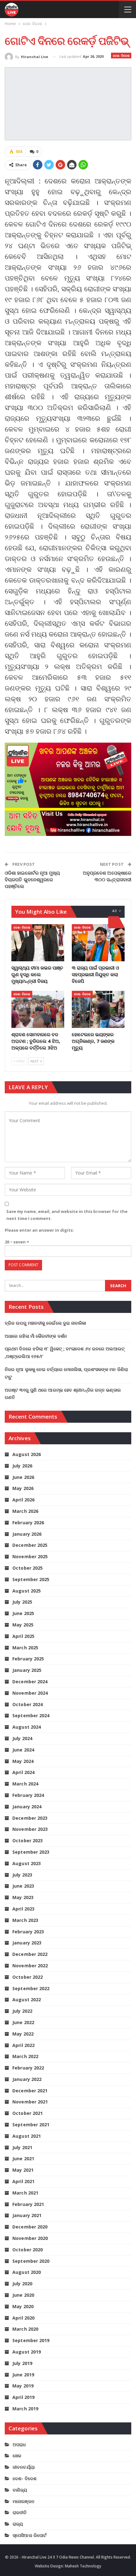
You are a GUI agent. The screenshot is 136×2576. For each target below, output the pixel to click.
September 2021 (31, 2125)
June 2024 (23, 1750)
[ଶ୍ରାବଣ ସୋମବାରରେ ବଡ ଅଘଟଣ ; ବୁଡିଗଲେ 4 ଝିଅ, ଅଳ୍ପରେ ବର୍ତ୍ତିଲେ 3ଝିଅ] (38, 1009)
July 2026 (22, 1466)
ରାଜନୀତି (20, 2512)
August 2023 (27, 1863)
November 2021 (30, 2102)
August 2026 (27, 1454)
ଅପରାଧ (19, 2444)
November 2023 (30, 1829)
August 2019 (27, 2352)
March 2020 (25, 2329)
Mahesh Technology (83, 2566)
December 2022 (30, 1954)
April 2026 (23, 1500)
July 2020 (22, 2284)
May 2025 (23, 1625)
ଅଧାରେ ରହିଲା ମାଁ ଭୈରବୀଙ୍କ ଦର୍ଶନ (36, 1336)
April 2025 (23, 1636)
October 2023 (28, 1841)
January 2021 (27, 2215)
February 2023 (28, 1932)
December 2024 (30, 1682)
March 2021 (25, 2193)
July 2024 (22, 1738)
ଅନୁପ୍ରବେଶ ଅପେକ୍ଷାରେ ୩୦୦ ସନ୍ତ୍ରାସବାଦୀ (107, 876)
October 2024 (28, 1704)
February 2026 (28, 1523)
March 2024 (25, 1784)
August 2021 (27, 2136)
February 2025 (28, 1659)
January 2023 (27, 1943)
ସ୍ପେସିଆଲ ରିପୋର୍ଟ (30, 2535)
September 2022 (31, 1988)
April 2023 (23, 1909)
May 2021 (23, 2170)
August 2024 (27, 1727)
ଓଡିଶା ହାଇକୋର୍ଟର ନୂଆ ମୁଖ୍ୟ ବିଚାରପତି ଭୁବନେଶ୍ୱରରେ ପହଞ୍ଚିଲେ (32, 879)
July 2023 (22, 1875)
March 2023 (25, 1920)
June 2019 (23, 2375)
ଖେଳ (17, 2456)
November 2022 (30, 1966)
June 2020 (23, 2295)
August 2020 (27, 2272)
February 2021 (28, 2204)
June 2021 (23, 2159)
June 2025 (23, 1613)
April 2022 (23, 2045)
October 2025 (28, 1568)
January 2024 (27, 1807)
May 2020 (23, 2306)
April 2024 (23, 1772)
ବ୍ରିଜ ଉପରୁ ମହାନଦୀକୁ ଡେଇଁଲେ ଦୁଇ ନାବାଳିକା (46, 1323)
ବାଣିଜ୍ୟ (20, 2490)
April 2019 (23, 2397)
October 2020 (28, 2250)
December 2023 (30, 1818)
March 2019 (25, 2409)
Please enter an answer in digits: (39, 1230)
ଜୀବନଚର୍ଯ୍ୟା (24, 2467)
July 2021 (22, 2147)
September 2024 (31, 1715)
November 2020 (30, 2238)
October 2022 (28, 1977)
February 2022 (28, 2068)
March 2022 (25, 2056)
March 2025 (25, 1648)
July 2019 (22, 2363)
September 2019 (31, 2340)
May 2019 (23, 2386)
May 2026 (23, 1488)
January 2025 (27, 1670)
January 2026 (27, 1534)
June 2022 (23, 2022)
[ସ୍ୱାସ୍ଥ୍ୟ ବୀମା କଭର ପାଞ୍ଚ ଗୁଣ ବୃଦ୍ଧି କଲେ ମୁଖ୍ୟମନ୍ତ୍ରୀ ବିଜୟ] (38, 943)
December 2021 (30, 2091)
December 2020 (30, 2227)
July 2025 (22, 1602)
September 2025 (31, 1579)
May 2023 (23, 1897)
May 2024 (23, 1761)
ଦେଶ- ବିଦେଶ (121, 56)
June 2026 (23, 1477)
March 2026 (25, 1511)
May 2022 (23, 2034)
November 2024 (30, 1693)
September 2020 (31, 2261)
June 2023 (23, 1886)
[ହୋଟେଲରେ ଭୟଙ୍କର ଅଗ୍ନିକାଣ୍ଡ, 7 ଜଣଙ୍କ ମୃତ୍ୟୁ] (98, 1009)
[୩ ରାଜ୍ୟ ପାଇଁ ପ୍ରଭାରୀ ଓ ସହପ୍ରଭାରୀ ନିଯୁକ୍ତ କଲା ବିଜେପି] (98, 943)
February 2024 (28, 1795)
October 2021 (28, 2113)
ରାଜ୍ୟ (18, 2524)
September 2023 (31, 1852)
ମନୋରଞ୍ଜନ (24, 2501)
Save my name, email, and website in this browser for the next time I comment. (67, 1215)
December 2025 (30, 1545)
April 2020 (23, 2318)
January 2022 (27, 2079)
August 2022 (27, 2000)
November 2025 (30, 1556)
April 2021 (23, 2181)
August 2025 (27, 1591)
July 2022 (22, 2011)
